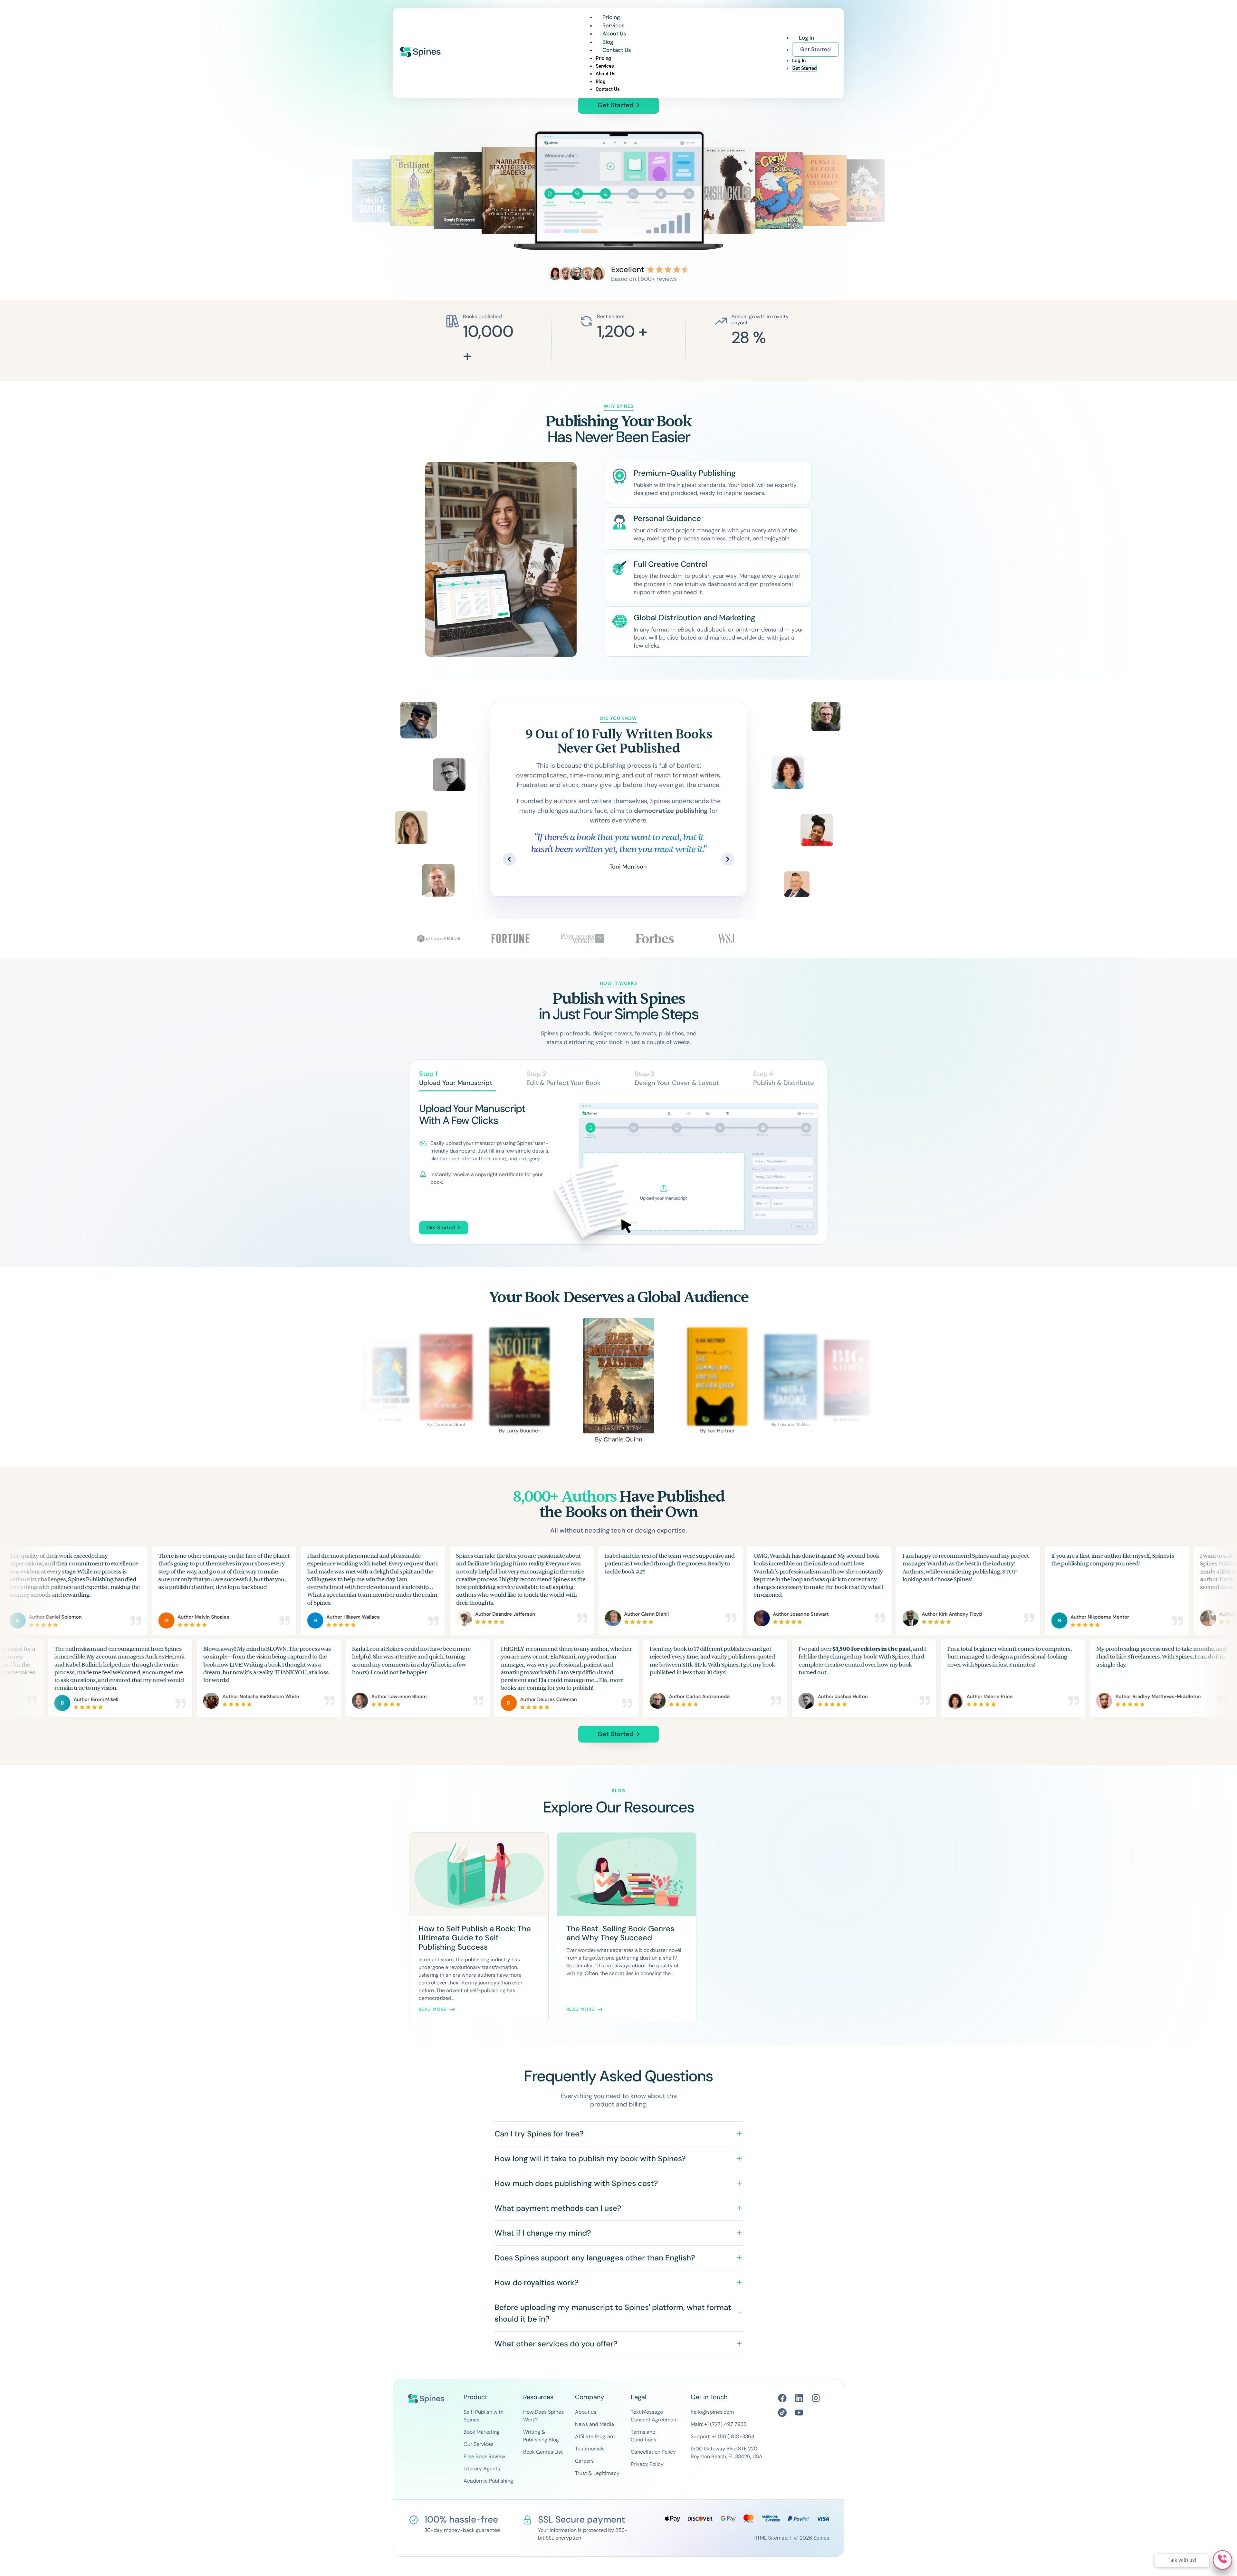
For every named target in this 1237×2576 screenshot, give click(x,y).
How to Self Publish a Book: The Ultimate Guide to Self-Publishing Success (475, 1938)
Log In (806, 38)
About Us (614, 33)
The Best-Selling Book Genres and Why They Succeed (620, 1933)
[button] (509, 859)
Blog (608, 42)
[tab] (458, 1080)
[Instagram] (816, 2398)
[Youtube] (799, 2413)
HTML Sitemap (771, 2538)
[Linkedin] (799, 2398)
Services (614, 25)
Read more (432, 2009)
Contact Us (617, 50)
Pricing (611, 17)
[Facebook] (782, 2398)
